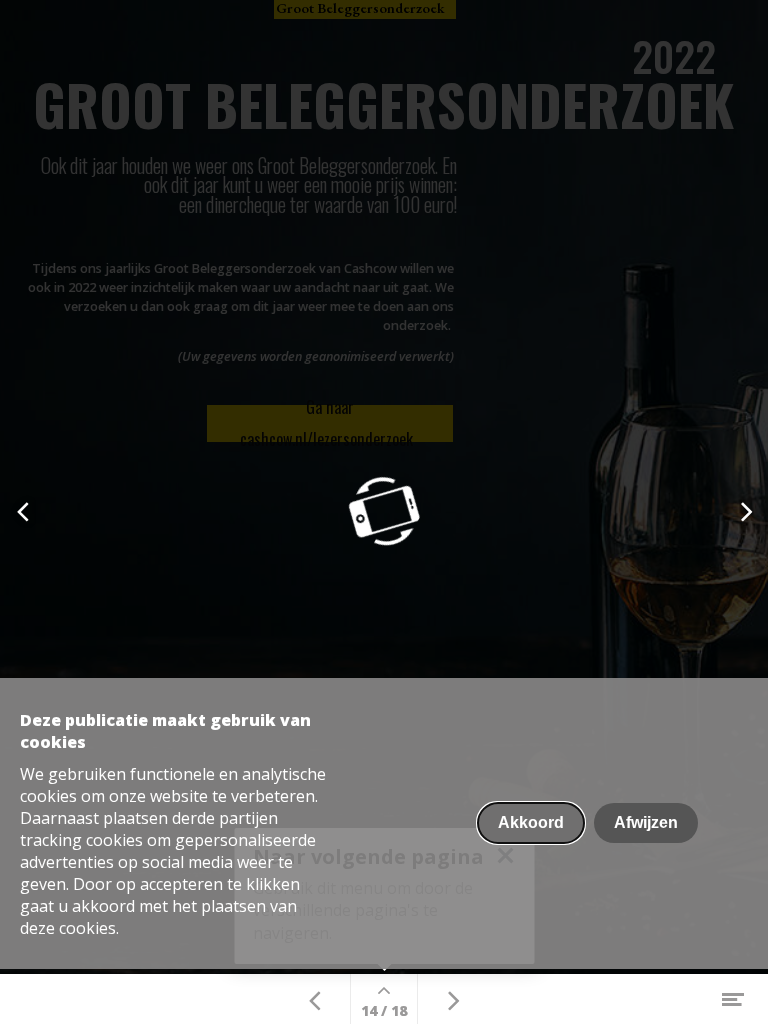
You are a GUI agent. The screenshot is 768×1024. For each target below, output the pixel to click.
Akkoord (531, 822)
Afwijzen (646, 822)
